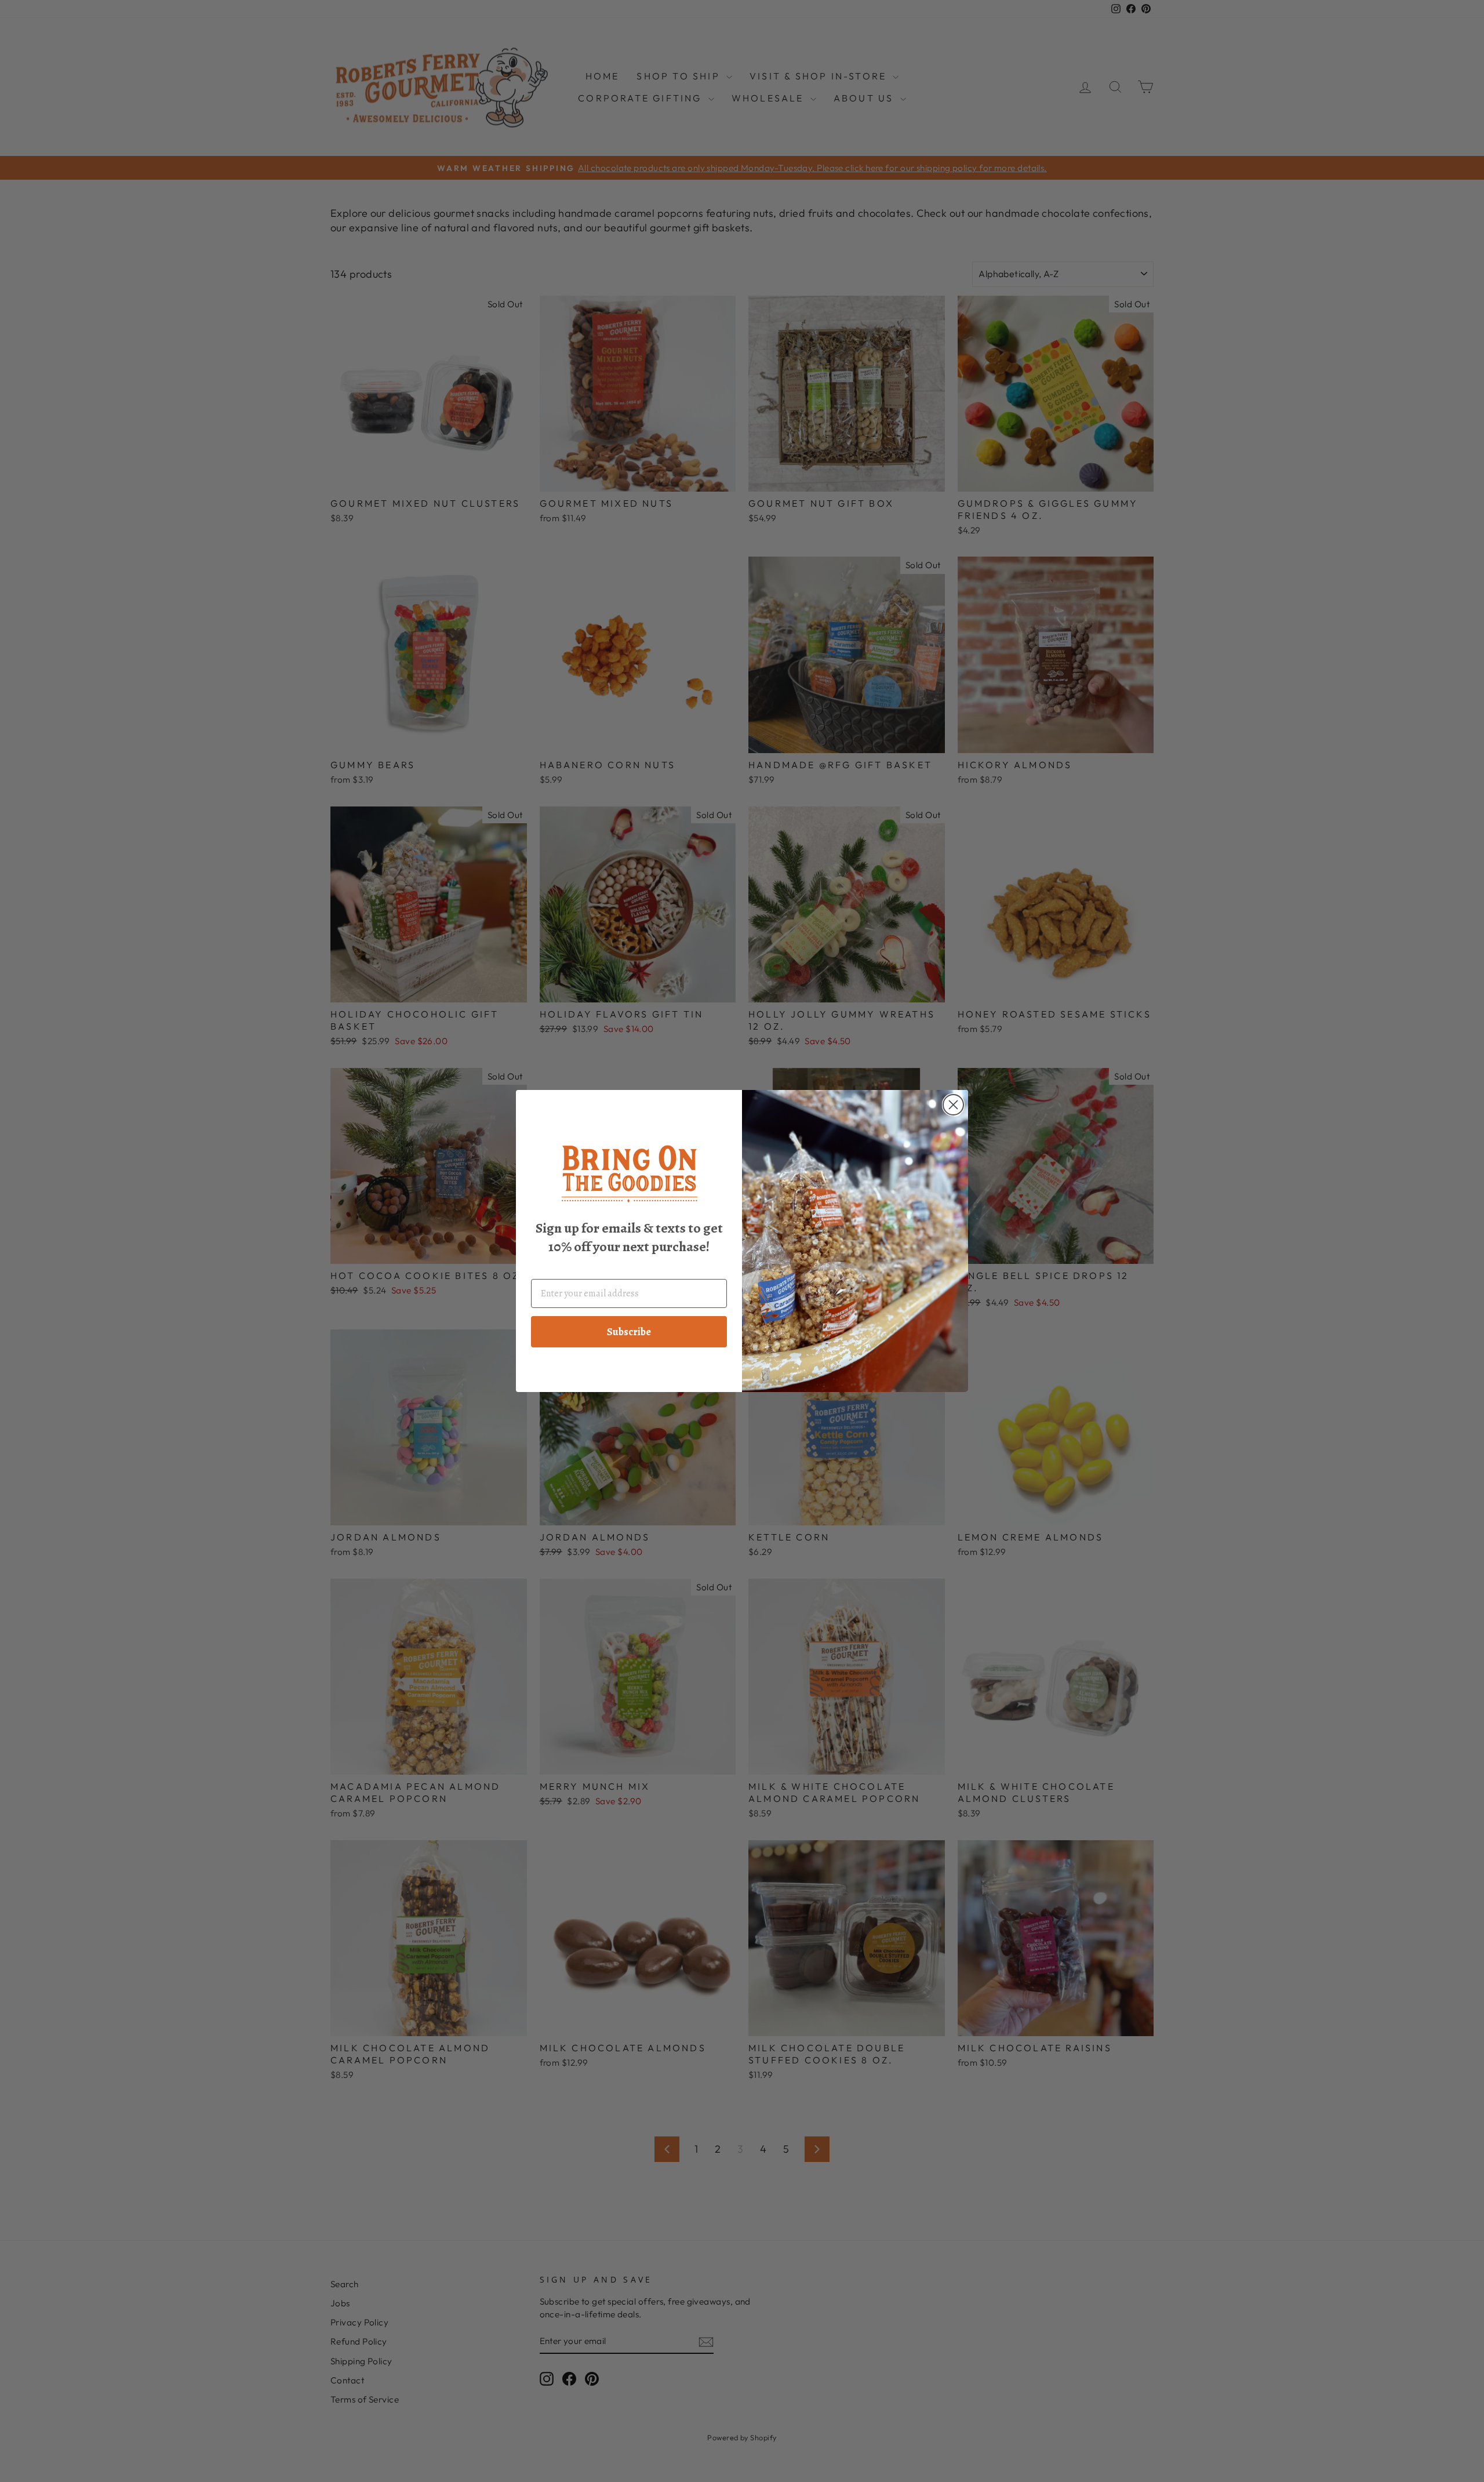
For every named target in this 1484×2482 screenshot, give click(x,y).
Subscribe (629, 1332)
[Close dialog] (953, 1105)
